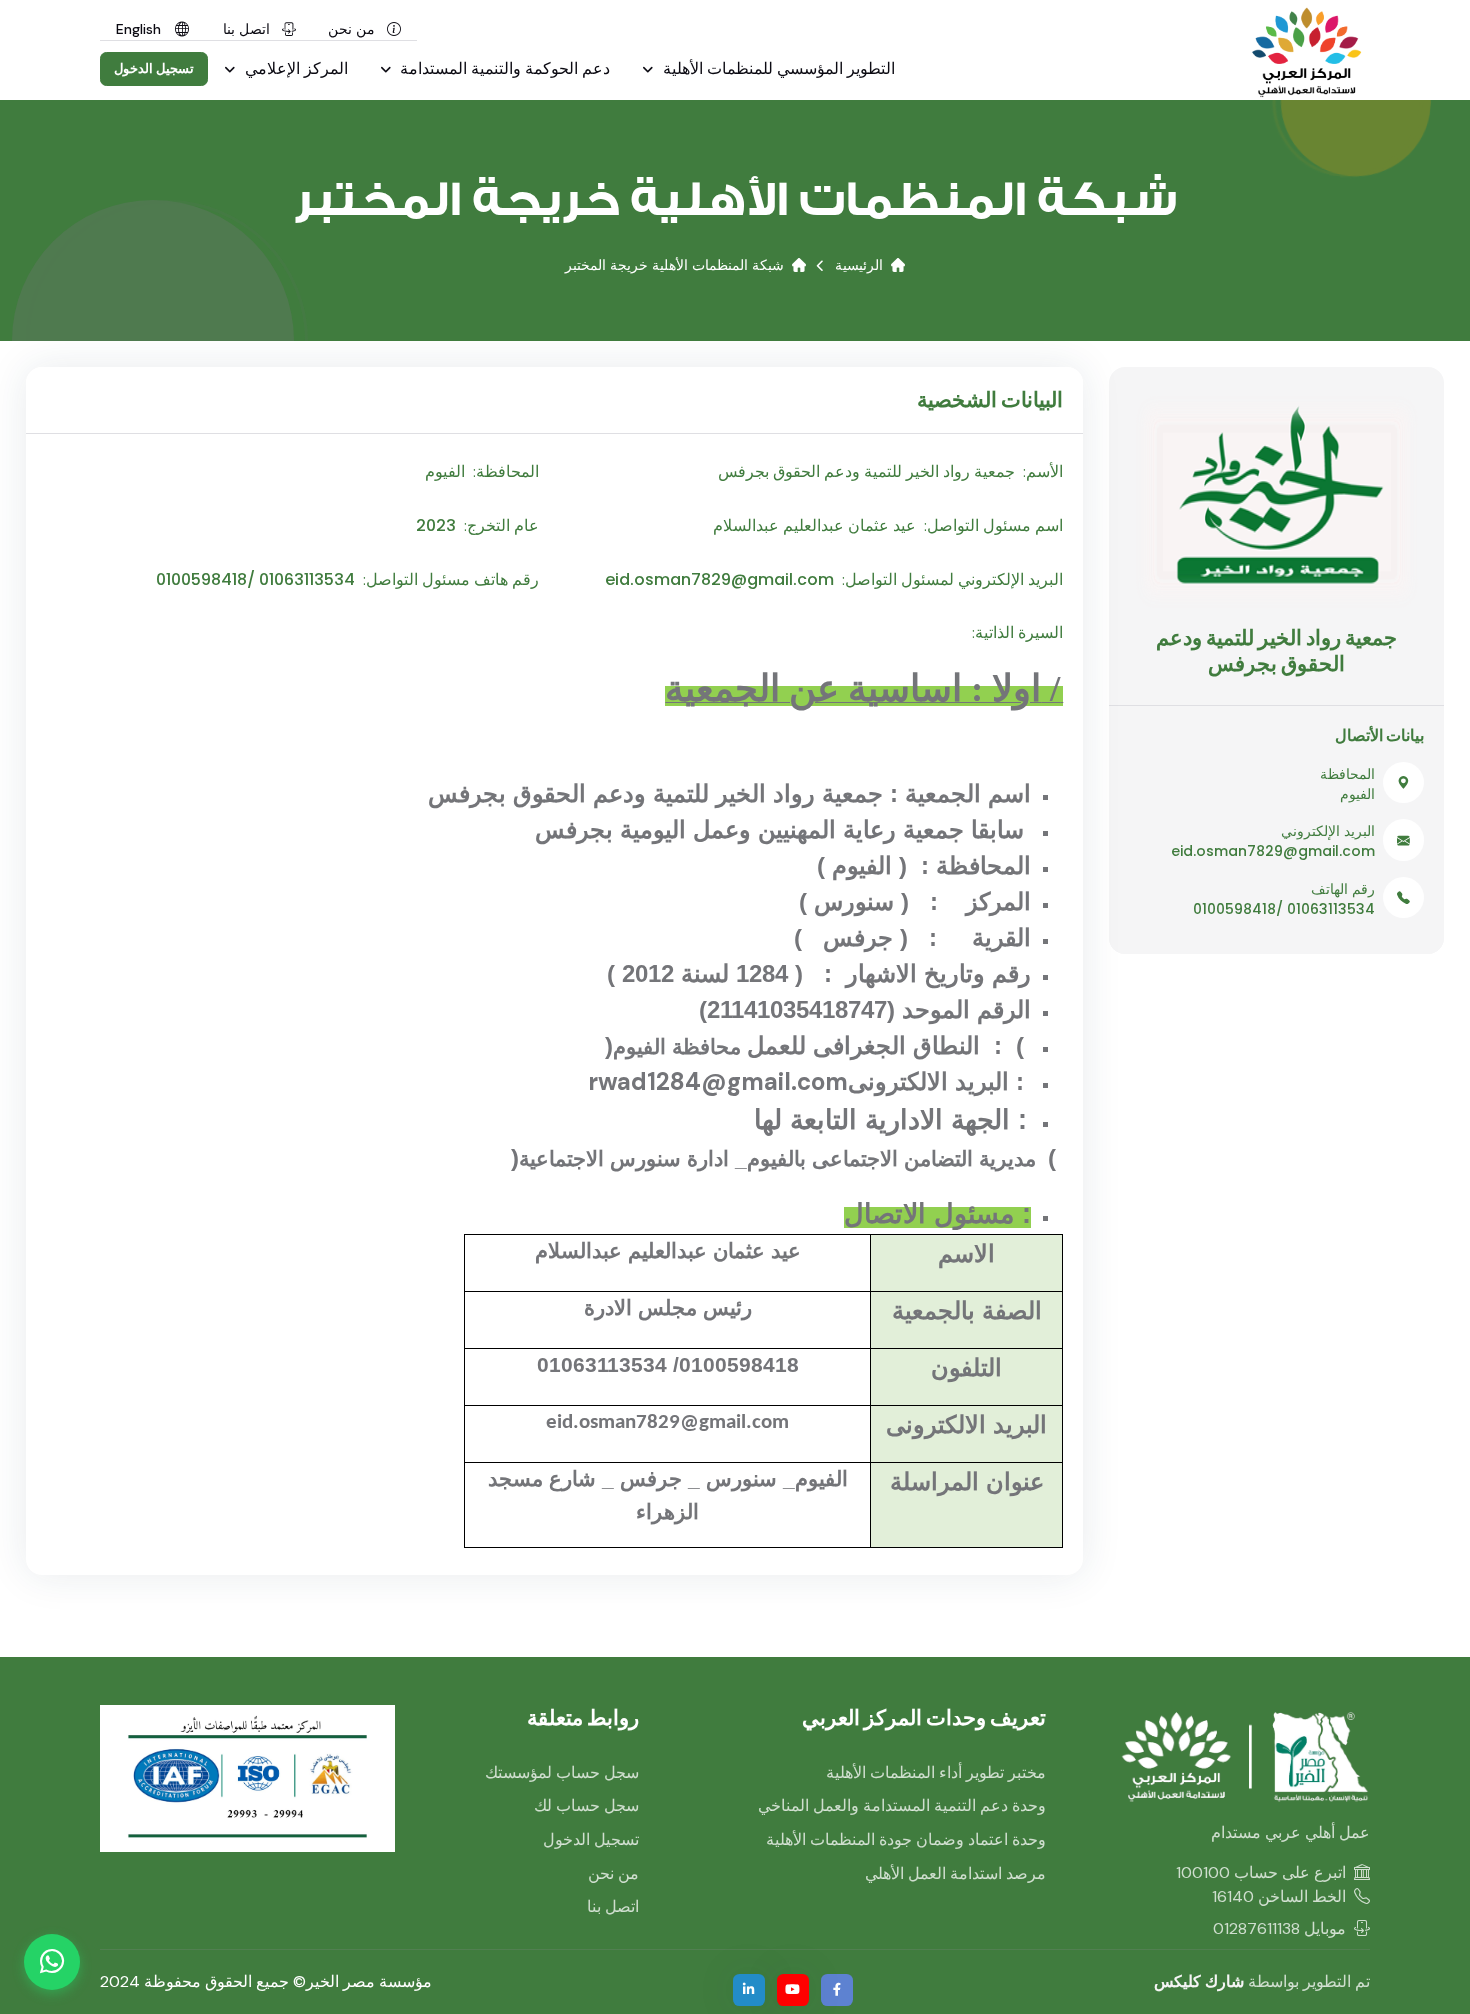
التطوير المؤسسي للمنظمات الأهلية (777, 68)
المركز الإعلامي (294, 68)
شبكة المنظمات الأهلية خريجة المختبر (674, 265)
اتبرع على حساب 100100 (1261, 1872)
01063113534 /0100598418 (1284, 909)
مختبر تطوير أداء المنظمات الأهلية (936, 1772)
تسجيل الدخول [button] (154, 68)
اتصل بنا (248, 29)
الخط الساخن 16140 (1279, 1896)
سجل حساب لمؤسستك (562, 1772)
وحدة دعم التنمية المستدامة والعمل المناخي (902, 1805)
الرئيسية (859, 265)
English (140, 29)
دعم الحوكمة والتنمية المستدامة (503, 68)
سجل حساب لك (586, 1805)
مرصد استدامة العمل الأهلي (955, 1873)
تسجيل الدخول (591, 1839)
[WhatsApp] (52, 1962)
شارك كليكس (1199, 1981)
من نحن (353, 29)
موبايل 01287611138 (1279, 1928)
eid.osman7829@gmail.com (1273, 851)
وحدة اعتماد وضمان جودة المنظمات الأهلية (906, 1839)
